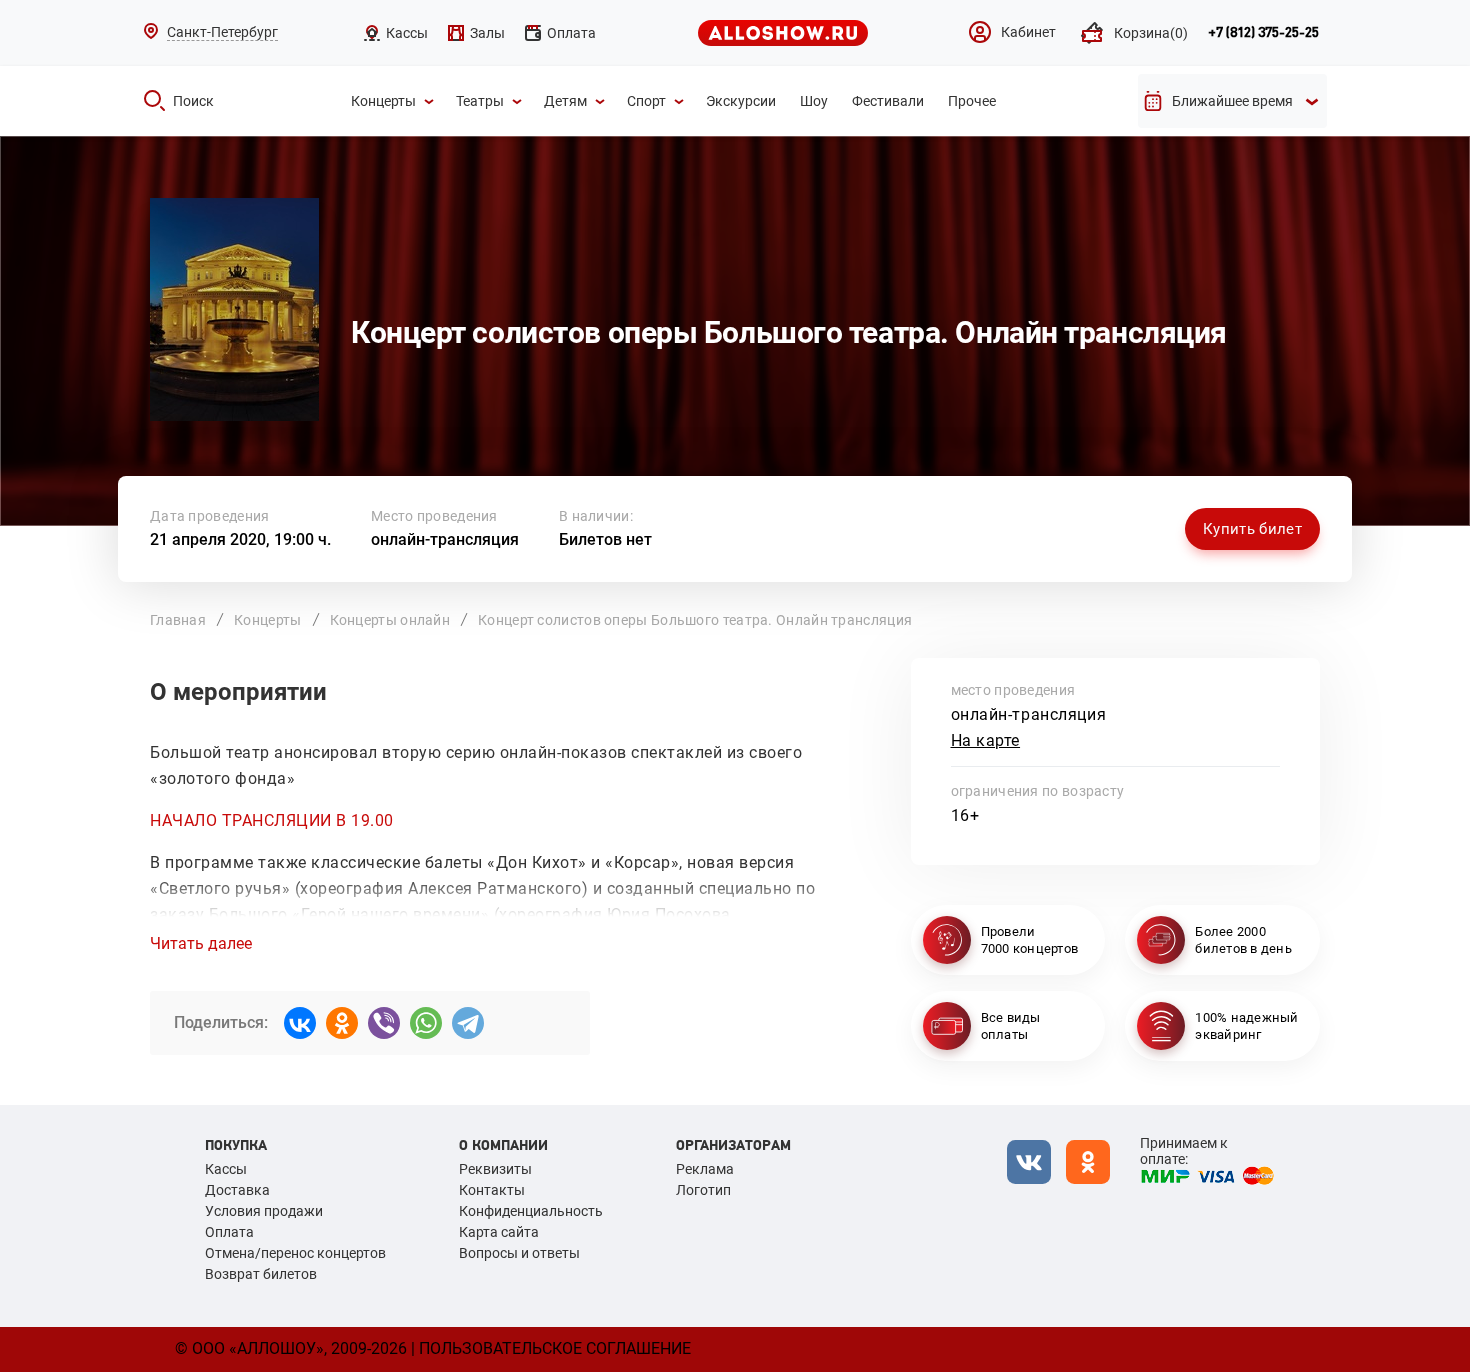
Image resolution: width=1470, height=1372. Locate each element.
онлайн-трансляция (445, 539)
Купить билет (1252, 529)
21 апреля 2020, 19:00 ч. (240, 539)
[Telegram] (468, 1023)
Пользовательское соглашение (555, 1348)
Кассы (226, 1169)
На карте (986, 740)
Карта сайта (499, 1232)
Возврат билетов (261, 1274)
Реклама (705, 1169)
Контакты (492, 1190)
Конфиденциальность (531, 1211)
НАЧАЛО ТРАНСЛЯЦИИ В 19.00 (272, 820)
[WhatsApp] (426, 1023)
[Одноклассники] (342, 1023)
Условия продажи (264, 1211)
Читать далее (201, 944)
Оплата (229, 1232)
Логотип (703, 1190)
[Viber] (384, 1023)
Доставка (237, 1190)
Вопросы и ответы (519, 1253)
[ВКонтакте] (300, 1023)
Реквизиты (495, 1169)
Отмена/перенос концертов (295, 1253)
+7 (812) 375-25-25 (1263, 33)
